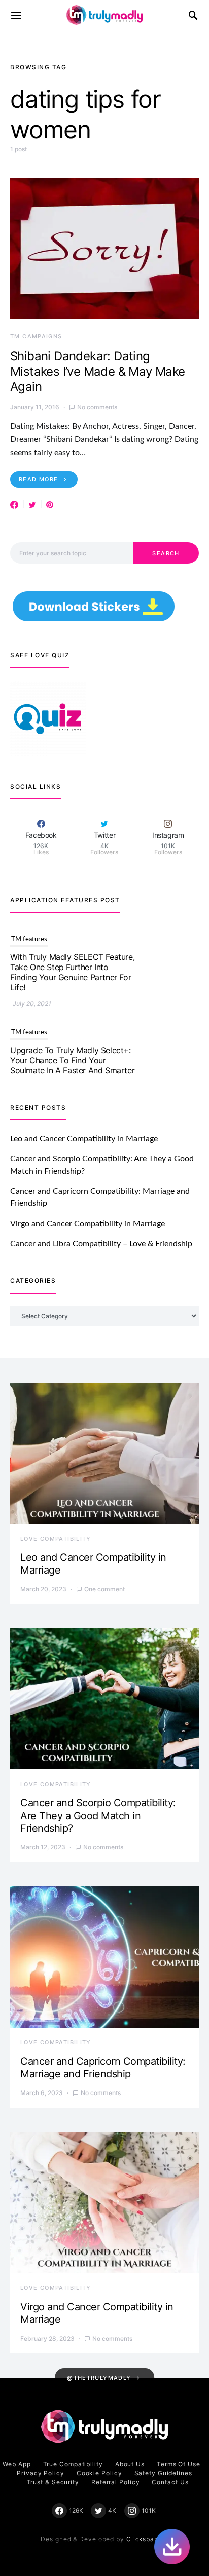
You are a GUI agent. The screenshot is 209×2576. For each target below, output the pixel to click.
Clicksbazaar (147, 2539)
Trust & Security (53, 2482)
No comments (97, 407)
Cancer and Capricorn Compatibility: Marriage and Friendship (103, 2067)
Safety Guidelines (163, 2473)
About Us (130, 2464)
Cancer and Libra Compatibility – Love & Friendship (101, 1244)
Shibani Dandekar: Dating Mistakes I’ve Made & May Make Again (98, 371)
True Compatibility (73, 2464)
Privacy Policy (41, 2473)
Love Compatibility (56, 1539)
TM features (29, 939)
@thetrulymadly (99, 2378)
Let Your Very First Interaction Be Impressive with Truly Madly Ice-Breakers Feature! (70, 1060)
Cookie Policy (99, 2473)
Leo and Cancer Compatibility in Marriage (84, 1139)
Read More (38, 479)
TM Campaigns (36, 336)
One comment (104, 1589)
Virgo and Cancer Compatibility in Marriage (88, 1224)
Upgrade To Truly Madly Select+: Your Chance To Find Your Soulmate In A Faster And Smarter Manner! (72, 972)
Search (166, 553)
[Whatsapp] (172, 2547)
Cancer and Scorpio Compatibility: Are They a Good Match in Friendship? (98, 1816)
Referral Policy (116, 2482)
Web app (16, 2464)
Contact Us (170, 2482)
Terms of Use (179, 2464)
